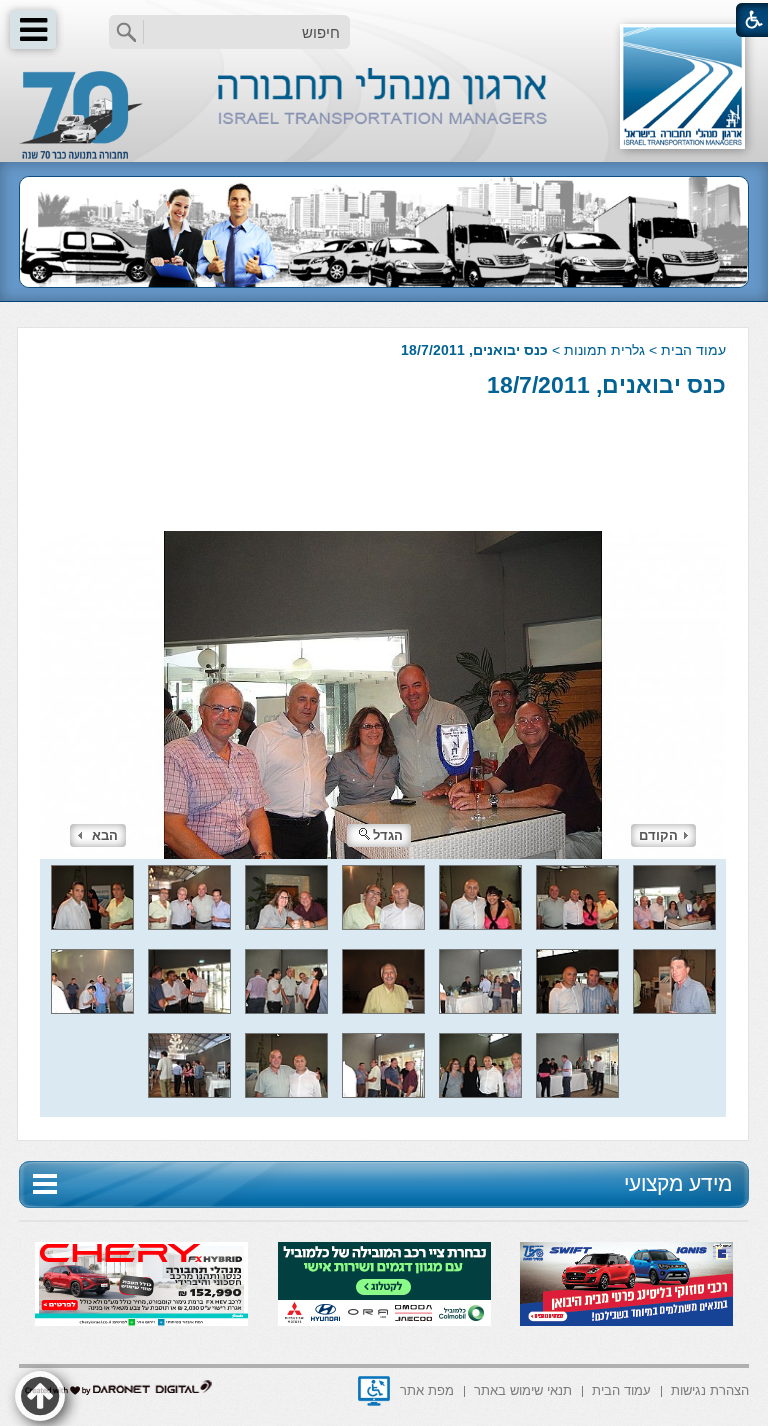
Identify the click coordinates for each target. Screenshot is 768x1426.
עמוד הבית (693, 350)
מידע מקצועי (678, 1183)
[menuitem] (710, 1389)
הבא (105, 835)
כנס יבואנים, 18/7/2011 (606, 385)
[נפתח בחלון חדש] (374, 1391)
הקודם (658, 835)
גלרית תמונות (604, 350)
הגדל (388, 835)
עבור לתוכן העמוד (384, 19)
